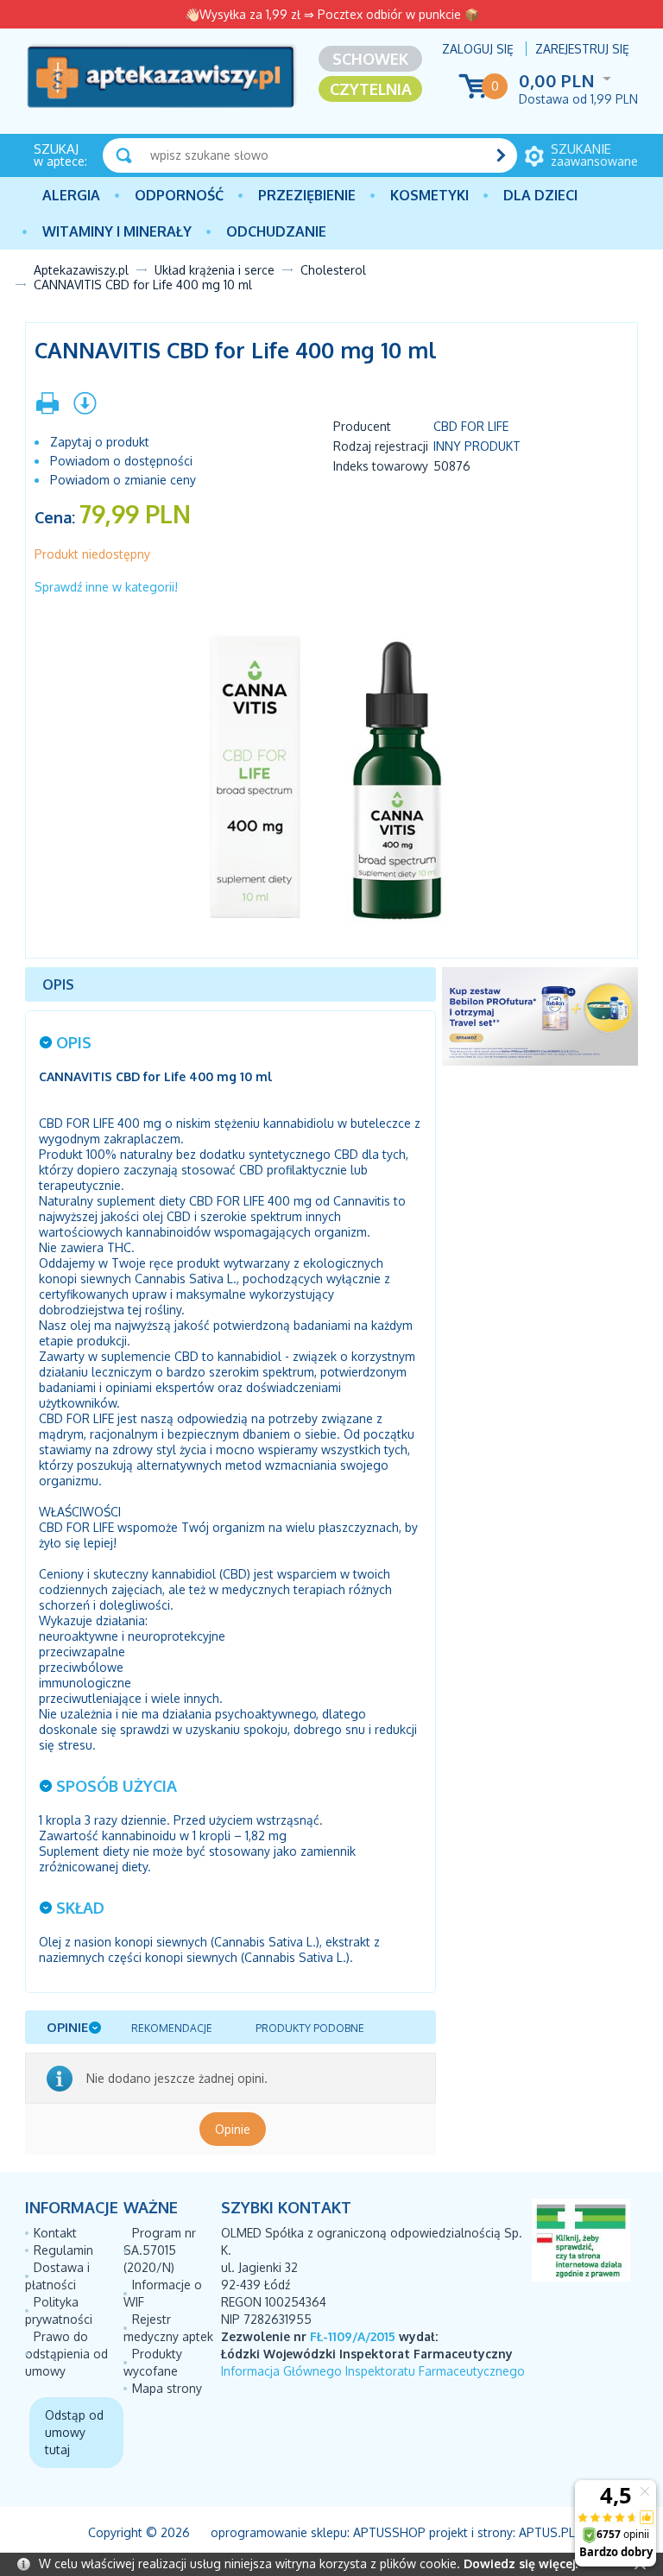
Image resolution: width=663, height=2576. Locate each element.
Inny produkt (477, 446)
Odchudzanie (276, 231)
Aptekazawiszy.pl (81, 270)
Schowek (370, 59)
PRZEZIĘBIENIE (307, 195)
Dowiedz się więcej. (521, 2563)
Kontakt (55, 2233)
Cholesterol (333, 270)
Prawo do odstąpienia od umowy (66, 2354)
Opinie (233, 2129)
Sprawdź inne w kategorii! (106, 587)
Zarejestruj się (582, 49)
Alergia (71, 195)
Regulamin (63, 2250)
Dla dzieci (540, 195)
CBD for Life (471, 426)
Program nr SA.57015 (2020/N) (160, 2250)
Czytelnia (371, 89)
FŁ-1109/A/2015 (353, 2336)
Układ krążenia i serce (215, 270)
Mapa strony (167, 2388)
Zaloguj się (478, 49)
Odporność (179, 195)
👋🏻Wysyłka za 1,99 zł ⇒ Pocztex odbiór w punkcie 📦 (332, 14)
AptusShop (389, 2532)
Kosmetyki (429, 195)
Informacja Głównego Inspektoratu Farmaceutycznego (373, 2371)
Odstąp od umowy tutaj (74, 2432)
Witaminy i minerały (117, 231)
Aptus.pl (547, 2532)
